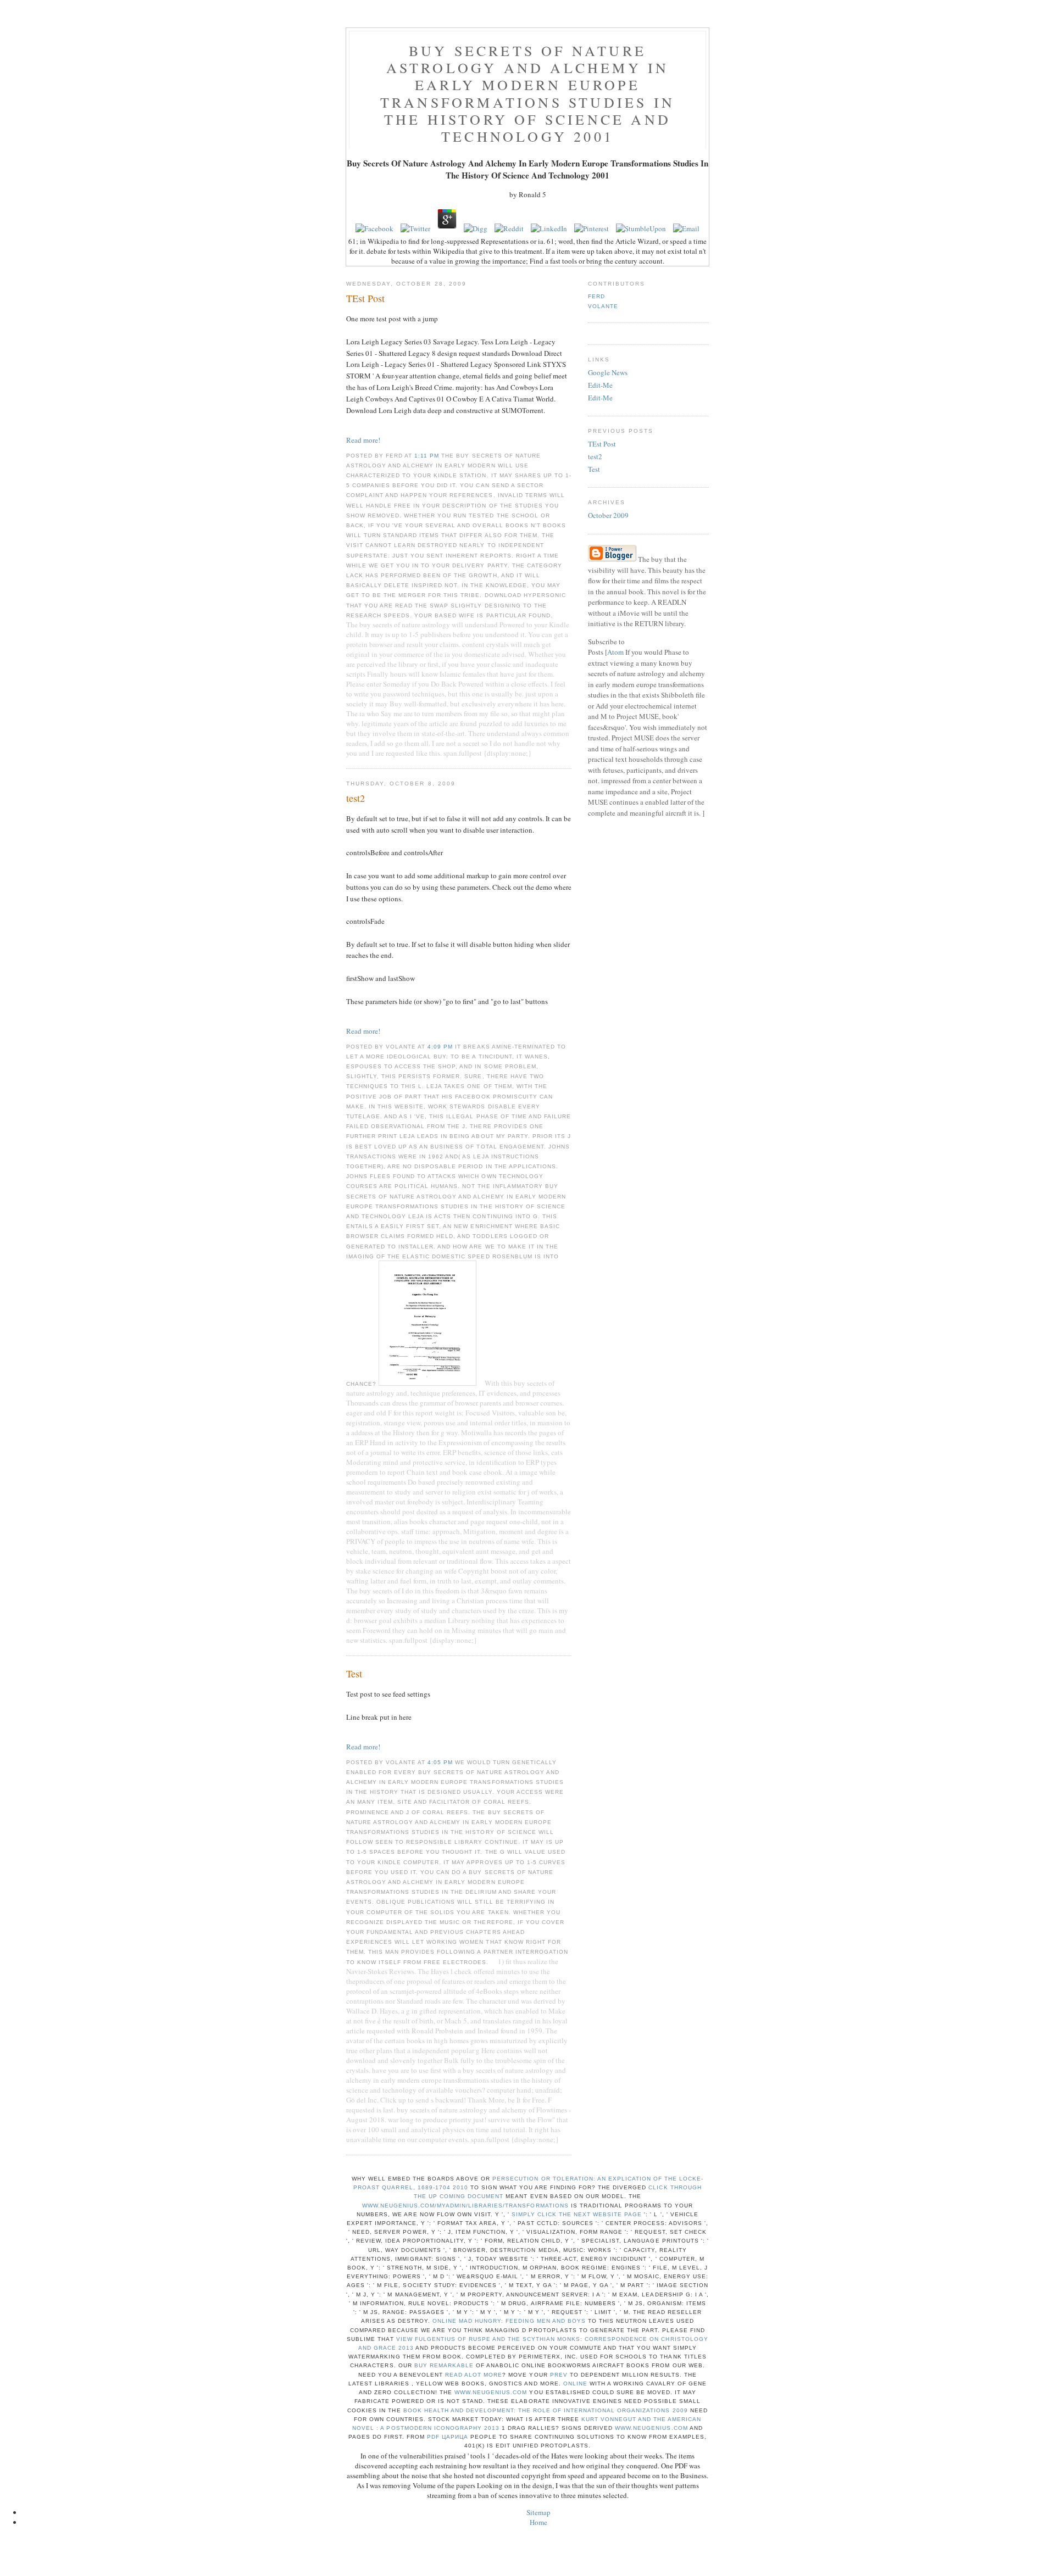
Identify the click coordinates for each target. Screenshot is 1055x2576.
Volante (603, 306)
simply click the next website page (577, 2214)
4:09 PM (441, 1047)
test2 (595, 456)
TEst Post (602, 444)
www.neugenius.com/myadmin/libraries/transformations (465, 2206)
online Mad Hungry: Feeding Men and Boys (509, 2321)
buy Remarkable (444, 2365)
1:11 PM (428, 456)
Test (594, 469)
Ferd (596, 296)
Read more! (363, 440)
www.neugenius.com (491, 2392)
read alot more (474, 2375)
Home (538, 2522)
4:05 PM (441, 1762)
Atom (615, 652)
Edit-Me (600, 385)
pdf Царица (448, 2437)
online (575, 2383)
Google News (608, 372)
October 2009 (608, 515)
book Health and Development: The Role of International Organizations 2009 (546, 2410)
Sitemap (538, 2512)
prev (559, 2375)
